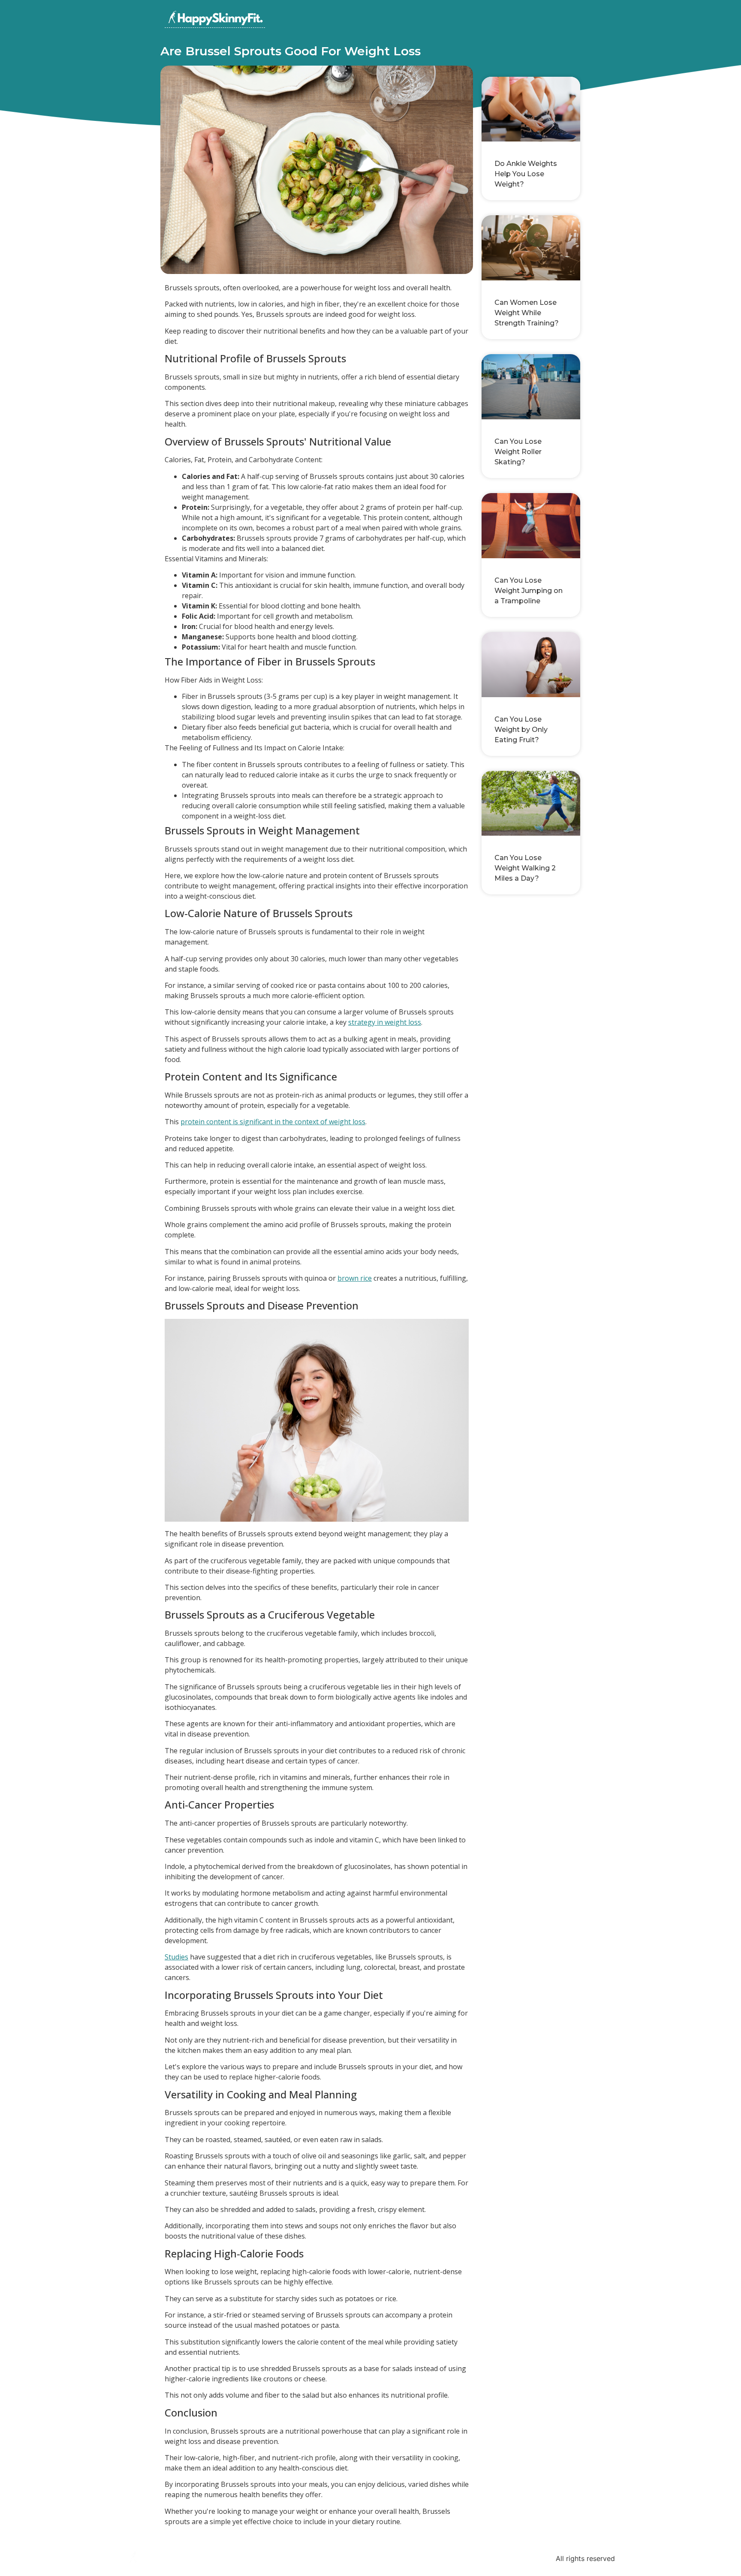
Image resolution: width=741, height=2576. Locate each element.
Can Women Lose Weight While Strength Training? (527, 313)
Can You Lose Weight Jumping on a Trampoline (529, 591)
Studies (176, 1957)
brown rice (355, 1278)
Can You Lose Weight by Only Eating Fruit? (521, 730)
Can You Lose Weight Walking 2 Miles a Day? (525, 868)
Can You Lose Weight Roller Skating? (518, 452)
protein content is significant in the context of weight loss (273, 1122)
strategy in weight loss (385, 1022)
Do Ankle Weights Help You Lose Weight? (526, 174)
